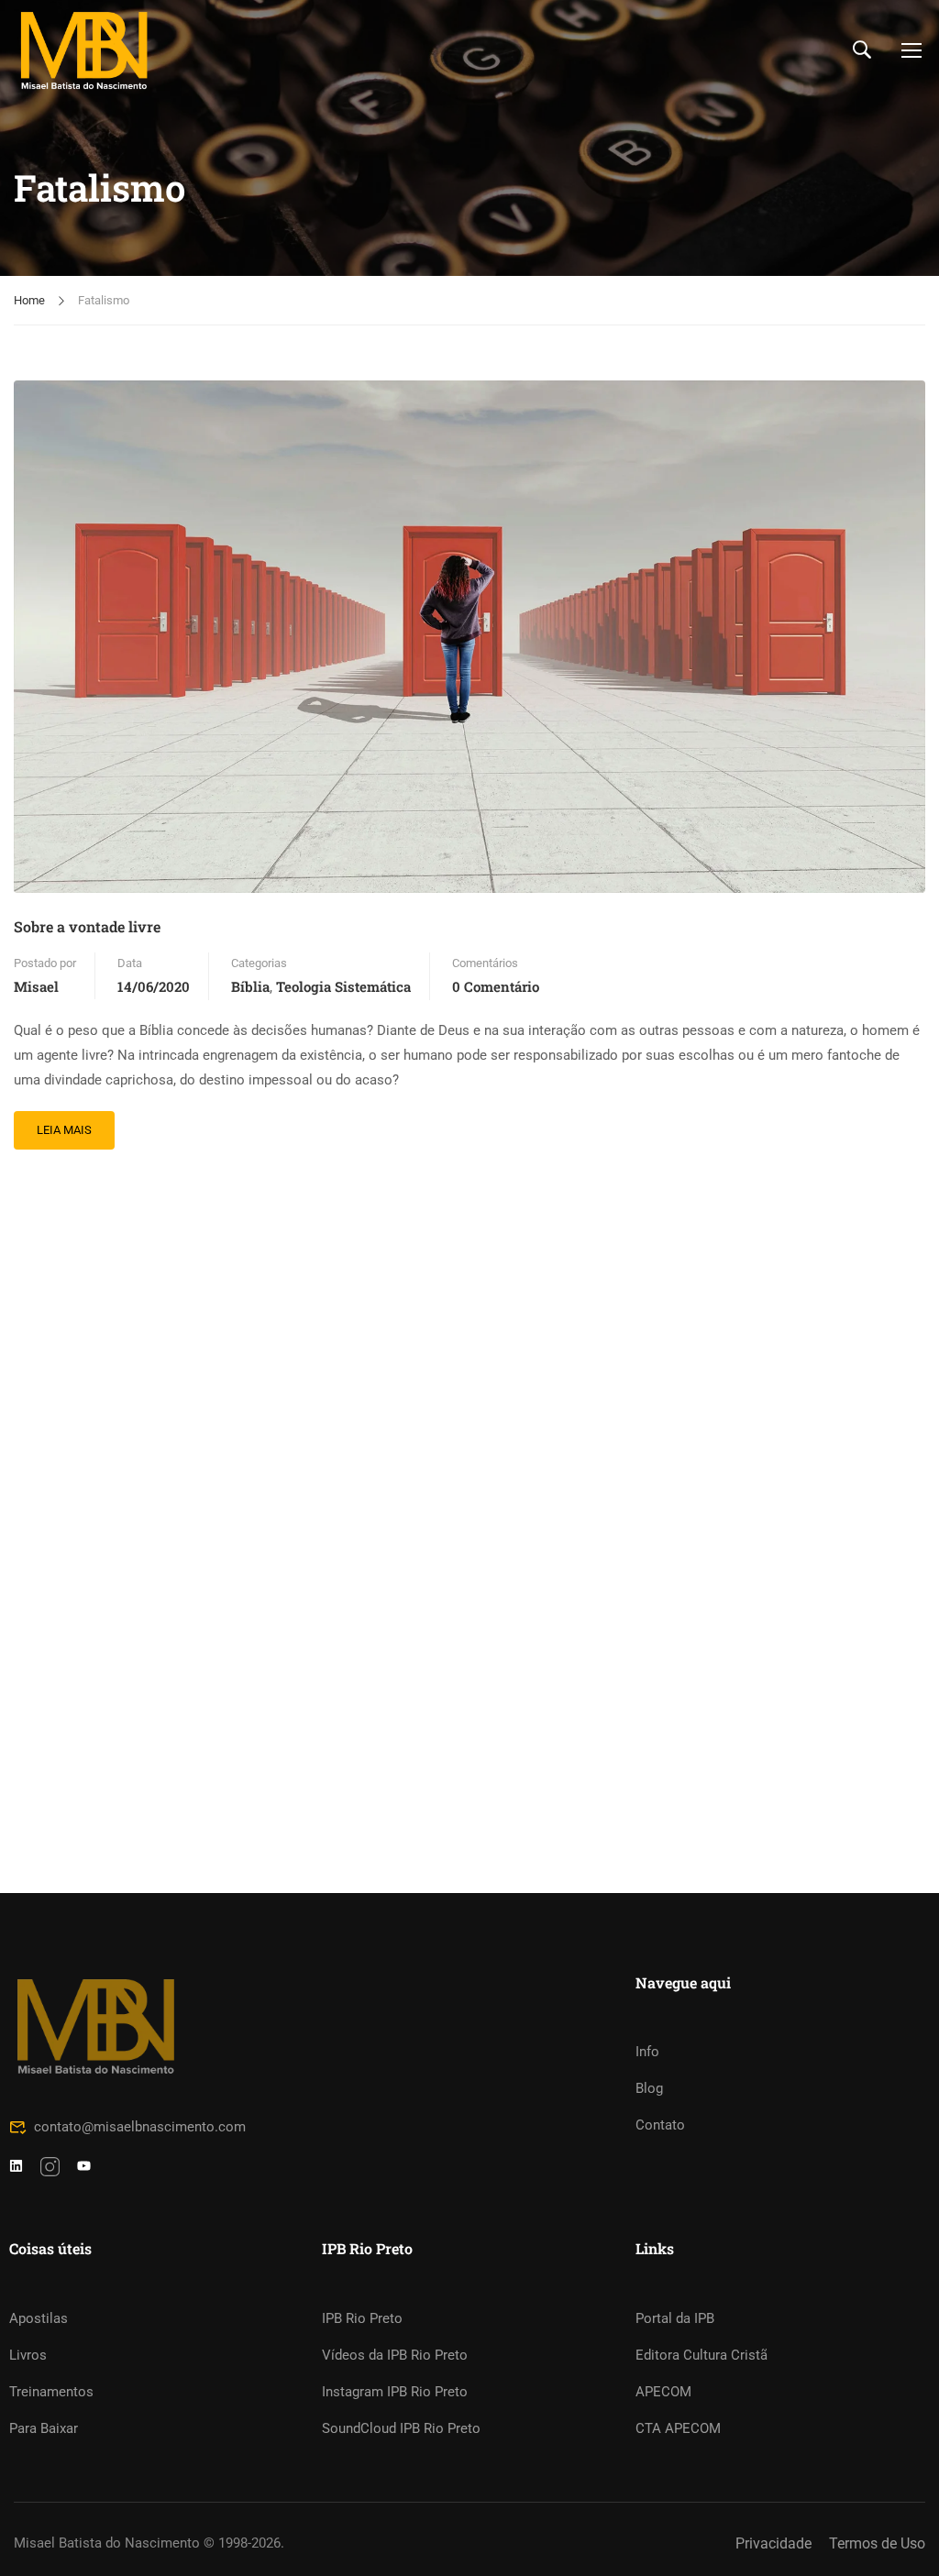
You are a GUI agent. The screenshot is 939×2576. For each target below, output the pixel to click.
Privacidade (773, 2543)
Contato (660, 2125)
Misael (36, 986)
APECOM (663, 2392)
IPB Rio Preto (362, 2318)
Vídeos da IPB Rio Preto (395, 2355)
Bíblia (250, 986)
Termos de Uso (877, 2543)
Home (29, 300)
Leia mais (64, 1124)
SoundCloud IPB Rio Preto (401, 2428)
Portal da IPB (675, 2318)
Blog (649, 2088)
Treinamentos (51, 2392)
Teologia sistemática (343, 986)
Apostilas (39, 2318)
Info (647, 2052)
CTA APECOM (678, 2428)
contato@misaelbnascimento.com (140, 2127)
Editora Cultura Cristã (701, 2355)
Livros (28, 2355)
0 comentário (496, 986)
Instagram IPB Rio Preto (395, 2392)
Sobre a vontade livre (87, 926)
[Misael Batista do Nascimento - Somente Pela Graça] (84, 50)
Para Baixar (44, 2428)
